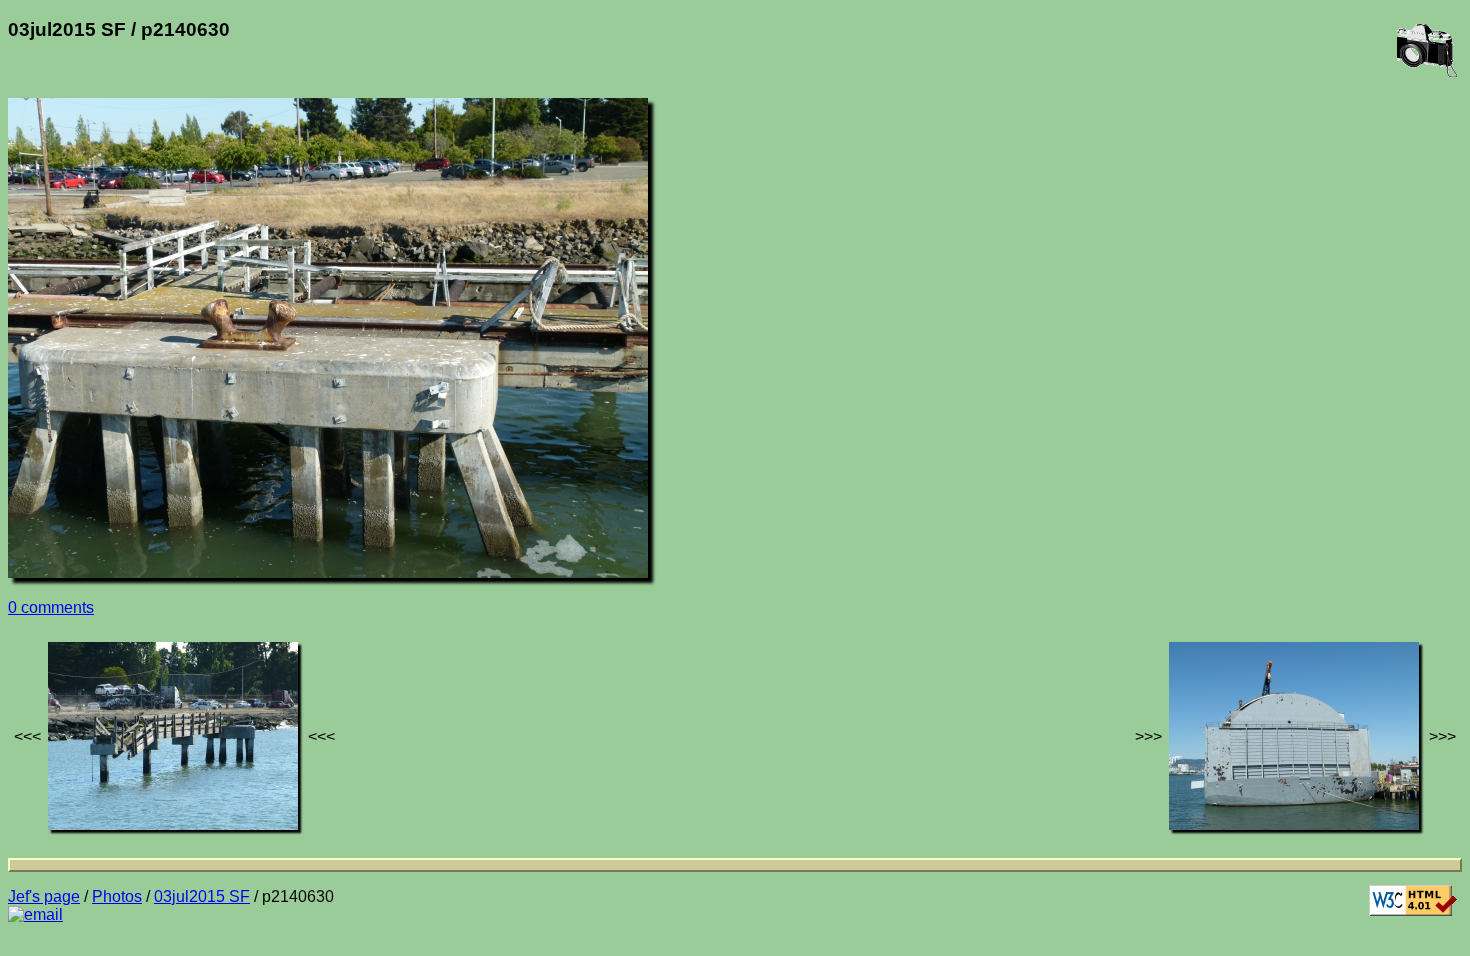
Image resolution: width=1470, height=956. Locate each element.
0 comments (51, 607)
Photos (117, 896)
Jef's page (44, 896)
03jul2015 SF (202, 896)
